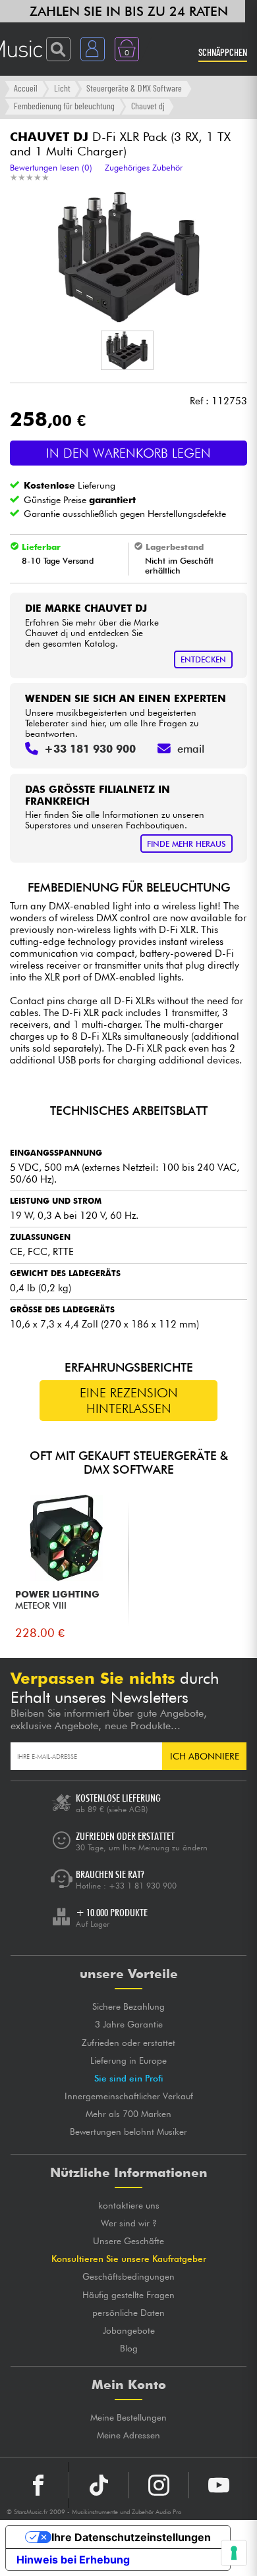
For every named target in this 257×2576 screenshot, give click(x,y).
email (191, 749)
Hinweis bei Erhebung (73, 2560)
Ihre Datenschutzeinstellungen (131, 2537)
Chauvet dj (148, 106)
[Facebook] (39, 2485)
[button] (127, 350)
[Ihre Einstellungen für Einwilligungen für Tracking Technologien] (234, 2553)
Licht (62, 88)
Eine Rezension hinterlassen (129, 1401)
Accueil (26, 88)
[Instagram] (159, 2485)
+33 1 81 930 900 (143, 1886)
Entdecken (203, 659)
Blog (129, 2348)
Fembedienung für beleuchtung (64, 106)
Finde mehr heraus (186, 844)
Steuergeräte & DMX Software (134, 88)
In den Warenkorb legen (128, 453)
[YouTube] (219, 2485)
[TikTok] (99, 2485)
